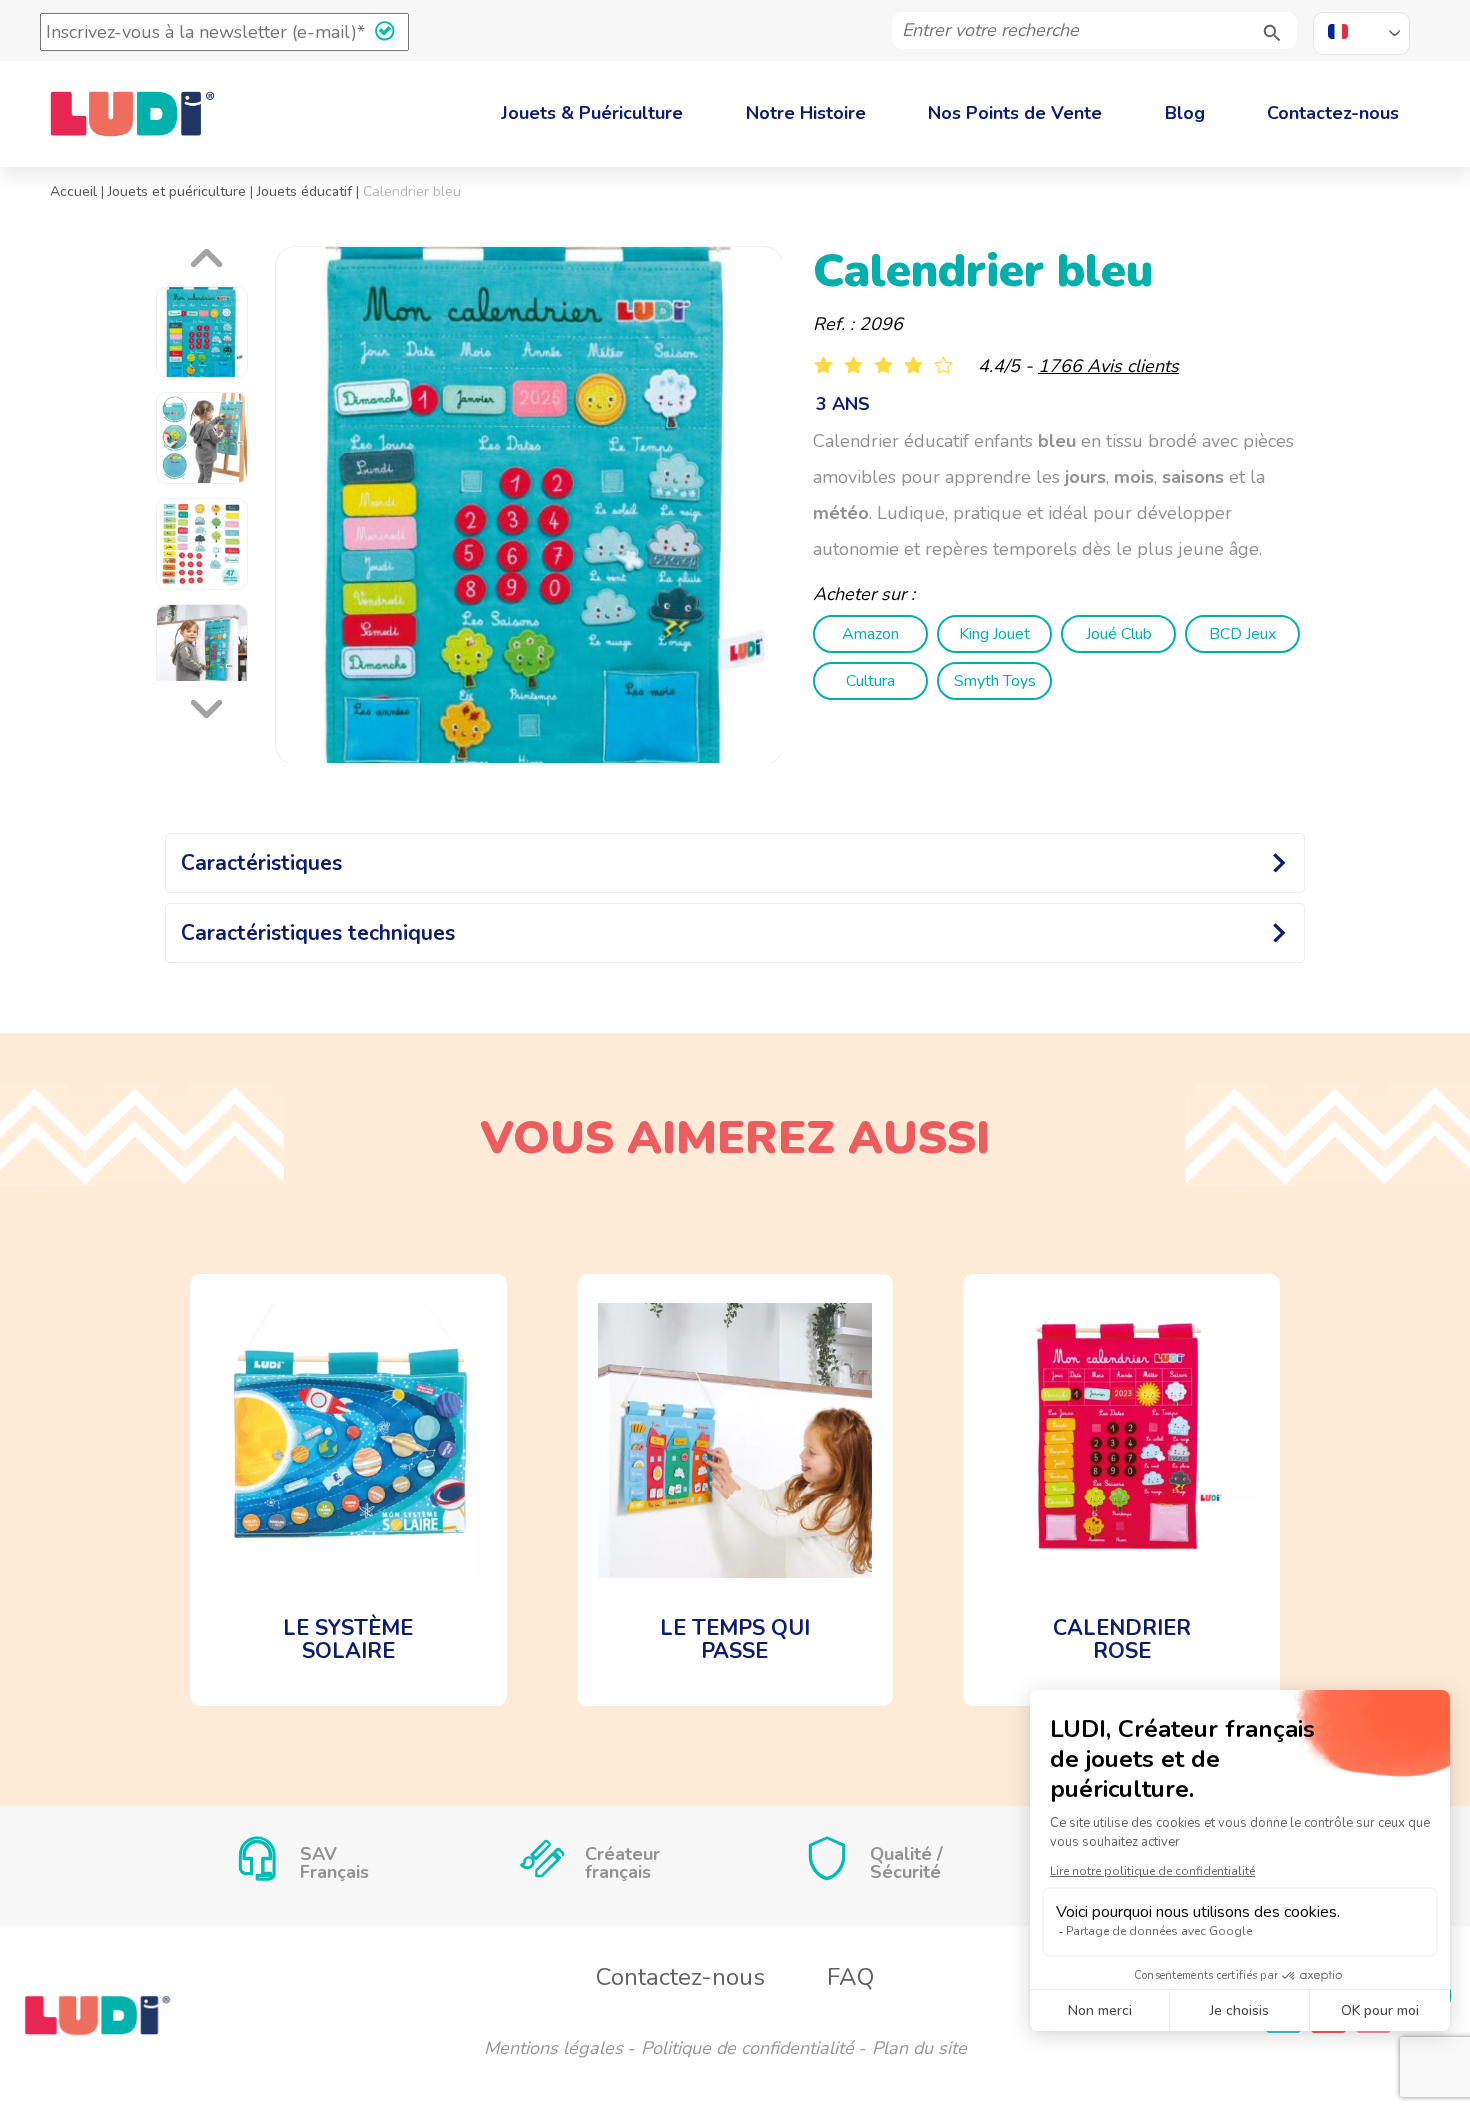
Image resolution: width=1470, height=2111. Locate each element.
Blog (1185, 113)
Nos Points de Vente (1015, 113)
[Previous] (210, 263)
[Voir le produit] (348, 1490)
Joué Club (1119, 634)
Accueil (73, 191)
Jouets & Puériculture (592, 113)
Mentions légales (553, 2048)
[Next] (210, 704)
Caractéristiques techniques (318, 933)
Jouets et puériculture (177, 191)
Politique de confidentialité (747, 2048)
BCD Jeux (1242, 634)
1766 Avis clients (1108, 366)
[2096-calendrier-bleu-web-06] (529, 505)
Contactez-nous (1333, 113)
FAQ (850, 1977)
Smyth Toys (995, 681)
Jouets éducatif (304, 191)
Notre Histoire (806, 113)
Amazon (870, 634)
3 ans (843, 404)
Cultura (870, 681)
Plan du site (919, 2048)
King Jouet (994, 634)
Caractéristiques (261, 863)
